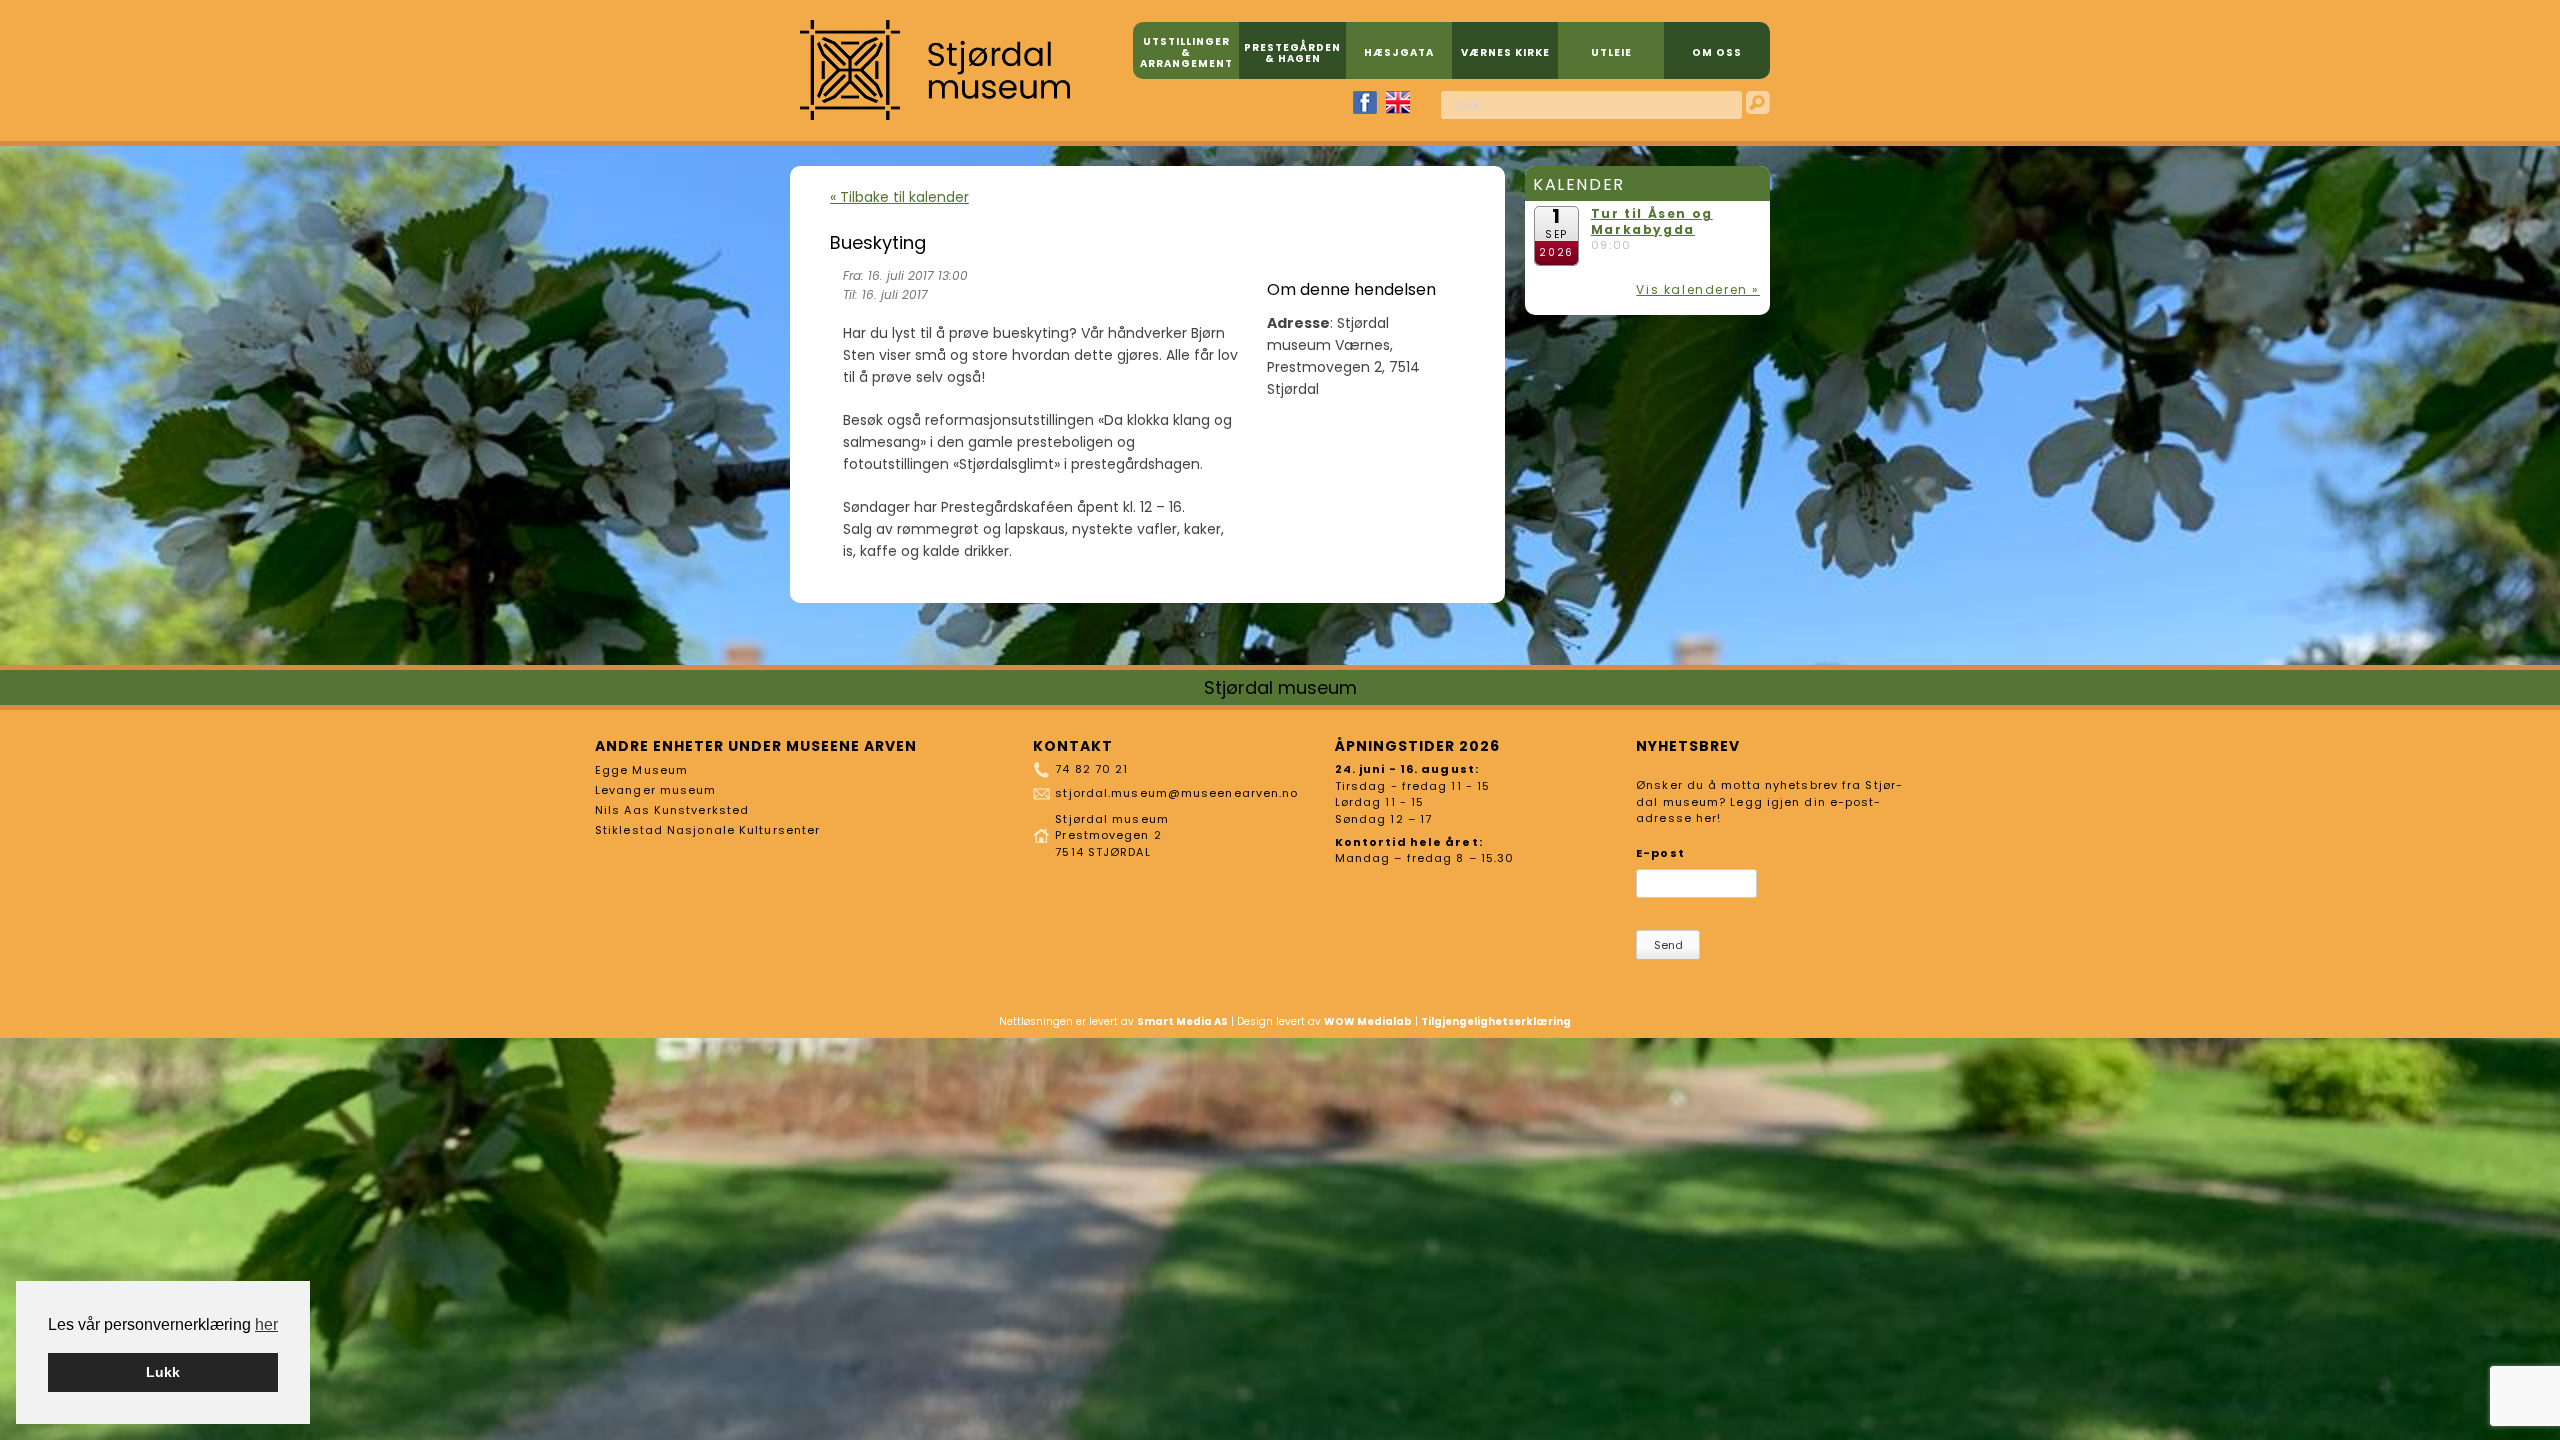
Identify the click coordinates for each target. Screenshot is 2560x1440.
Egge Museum (641, 770)
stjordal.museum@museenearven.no (1176, 793)
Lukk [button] (163, 1372)
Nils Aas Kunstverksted (672, 810)
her (266, 1324)
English (1398, 102)
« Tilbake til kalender (899, 197)
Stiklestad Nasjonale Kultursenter (707, 830)
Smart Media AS (1182, 1021)
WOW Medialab (1368, 1021)
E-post (1660, 853)
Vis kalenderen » (1698, 289)
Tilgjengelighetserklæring (1496, 1021)
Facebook (1365, 102)
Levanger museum (656, 790)
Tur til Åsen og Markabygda (1652, 221)
